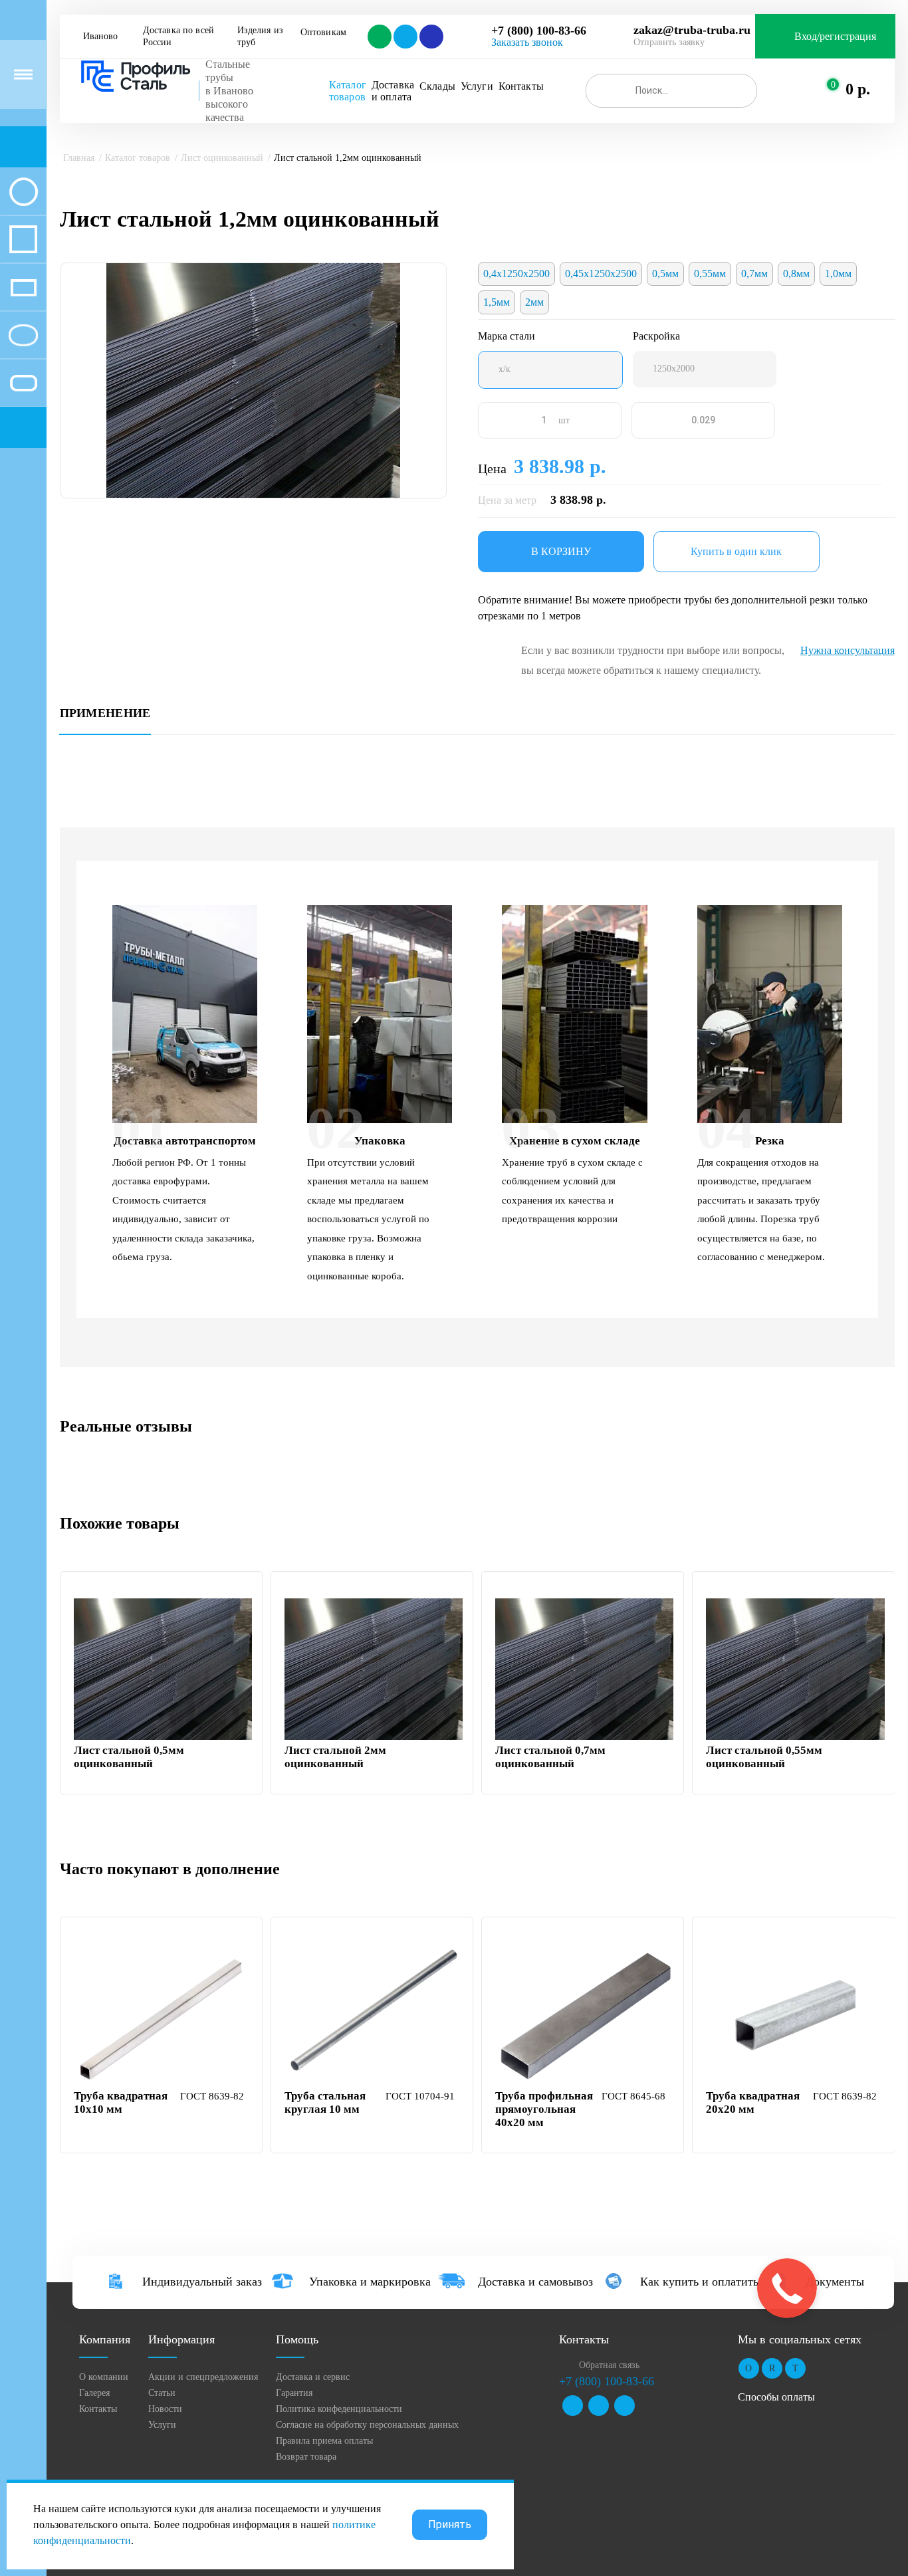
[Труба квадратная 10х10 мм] (163, 2015)
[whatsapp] (379, 37)
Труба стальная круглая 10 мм (325, 2102)
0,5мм (665, 273)
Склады (437, 86)
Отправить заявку (669, 42)
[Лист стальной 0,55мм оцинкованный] (795, 1669)
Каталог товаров (348, 91)
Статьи (162, 2393)
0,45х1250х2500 (601, 273)
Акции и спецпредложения (203, 2377)
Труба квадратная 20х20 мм (753, 2102)
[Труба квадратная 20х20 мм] (795, 2015)
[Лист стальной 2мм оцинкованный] (374, 1669)
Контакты (521, 86)
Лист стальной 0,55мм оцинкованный (764, 1757)
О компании (104, 2377)
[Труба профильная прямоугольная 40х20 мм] (584, 2015)
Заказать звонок (527, 42)
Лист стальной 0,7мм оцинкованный (550, 1757)
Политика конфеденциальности (339, 2409)
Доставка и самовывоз (535, 2282)
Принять (450, 2524)
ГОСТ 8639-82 (212, 2096)
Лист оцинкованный (222, 158)
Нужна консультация (848, 650)
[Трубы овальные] (23, 335)
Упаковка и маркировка (370, 2282)
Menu (23, 74)
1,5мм (497, 302)
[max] (430, 37)
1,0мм (838, 273)
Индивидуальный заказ (202, 2282)
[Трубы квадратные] (23, 239)
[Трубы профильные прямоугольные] (23, 287)
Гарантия (294, 2393)
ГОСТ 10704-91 (420, 2096)
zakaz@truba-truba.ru (692, 30)
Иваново (100, 36)
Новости (165, 2409)
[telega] (404, 37)
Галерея (94, 2393)
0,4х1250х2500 (516, 273)
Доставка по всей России (180, 36)
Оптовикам (323, 32)
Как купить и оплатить (699, 2282)
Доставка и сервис (313, 2377)
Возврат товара (306, 2457)
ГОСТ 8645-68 (633, 2096)
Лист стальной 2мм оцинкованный (335, 1757)
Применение (105, 713)
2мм (534, 302)
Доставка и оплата (393, 91)
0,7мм (754, 273)
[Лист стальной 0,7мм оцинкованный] (584, 1669)
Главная (79, 158)
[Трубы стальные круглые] (23, 191)
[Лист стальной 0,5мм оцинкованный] (163, 1669)
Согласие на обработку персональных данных (367, 2425)
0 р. (858, 89)
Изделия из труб (262, 36)
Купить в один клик (736, 551)
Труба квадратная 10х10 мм (121, 2102)
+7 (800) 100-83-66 (539, 31)
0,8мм (796, 273)
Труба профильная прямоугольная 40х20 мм (544, 2109)
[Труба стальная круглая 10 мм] (374, 2015)
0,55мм (710, 273)
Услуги (477, 86)
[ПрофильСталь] (136, 76)
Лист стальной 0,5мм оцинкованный (129, 1757)
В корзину (561, 551)
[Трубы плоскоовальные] (23, 383)
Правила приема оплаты (324, 2441)
